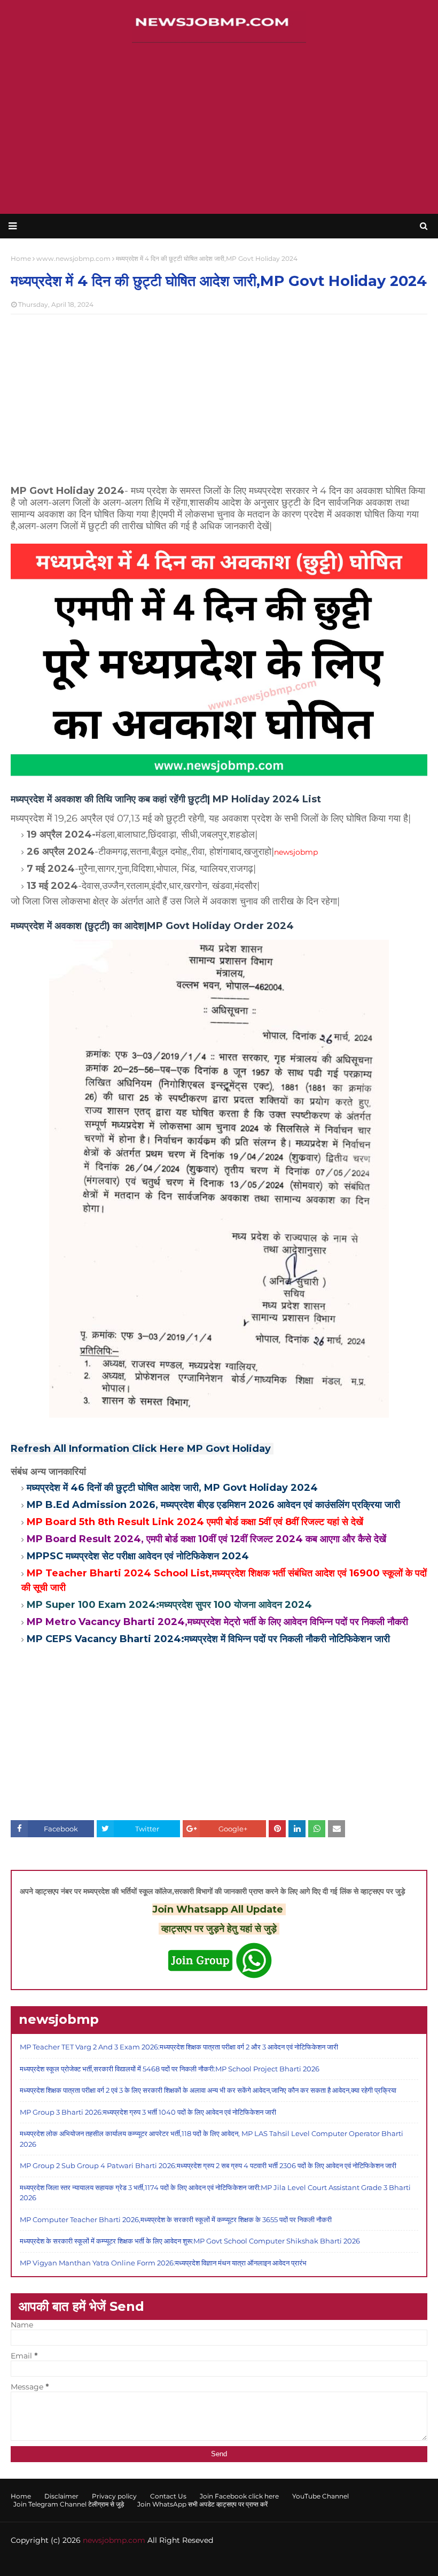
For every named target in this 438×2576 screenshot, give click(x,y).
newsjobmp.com (114, 2540)
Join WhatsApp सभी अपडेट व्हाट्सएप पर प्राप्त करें (202, 2504)
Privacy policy (114, 2496)
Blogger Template (178, 2561)
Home (21, 2496)
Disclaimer (61, 2496)
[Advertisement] (219, 128)
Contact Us (168, 2496)
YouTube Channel (320, 2496)
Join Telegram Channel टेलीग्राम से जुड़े (69, 2504)
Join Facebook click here (239, 2496)
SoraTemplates (72, 2561)
